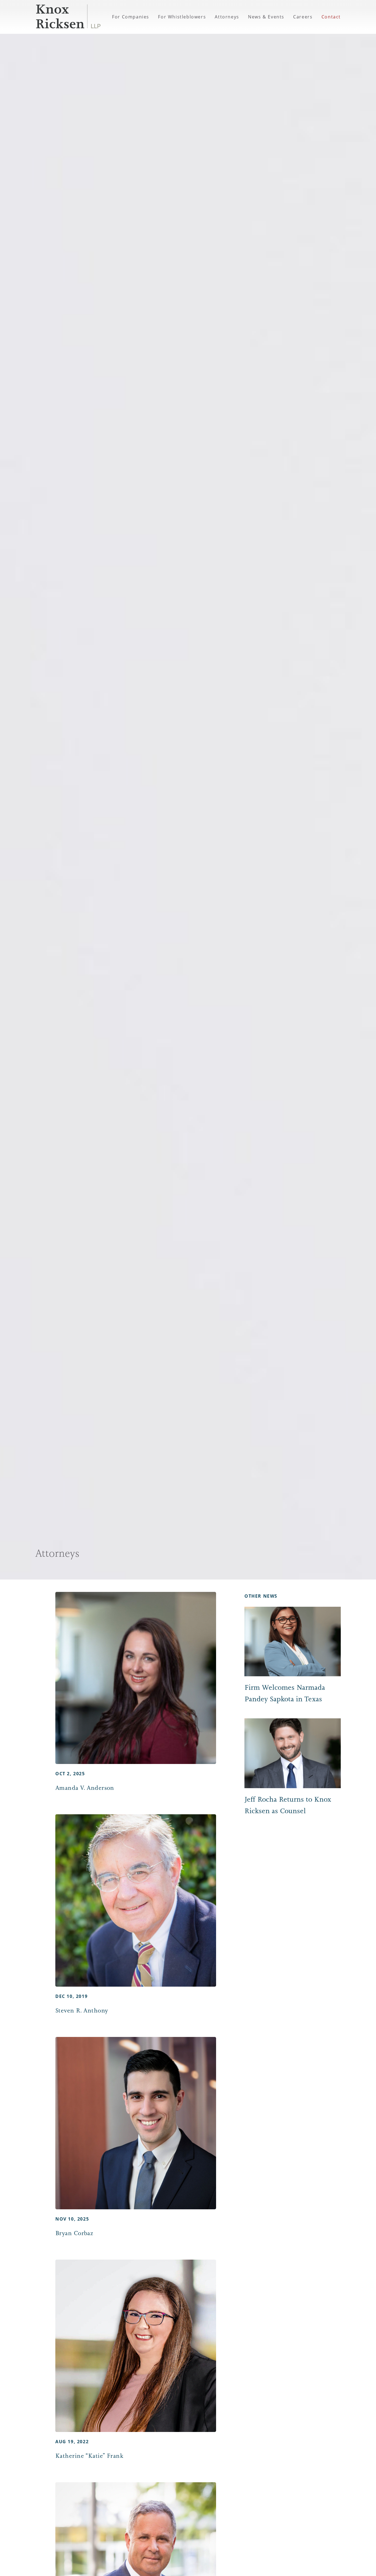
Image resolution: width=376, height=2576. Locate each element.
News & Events (266, 17)
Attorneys (227, 17)
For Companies (131, 17)
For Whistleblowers (182, 17)
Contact (331, 17)
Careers (303, 17)
